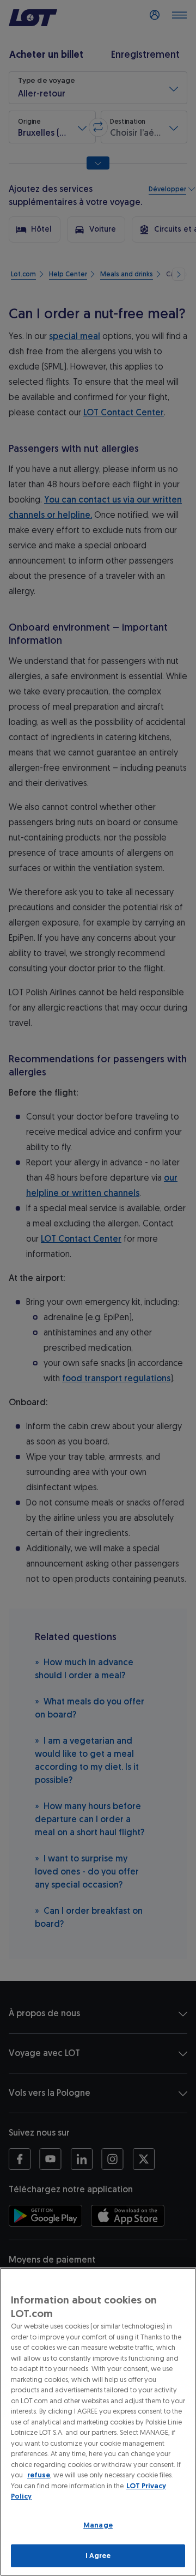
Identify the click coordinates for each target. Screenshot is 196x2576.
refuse (39, 2475)
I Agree (98, 2556)
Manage (98, 2525)
